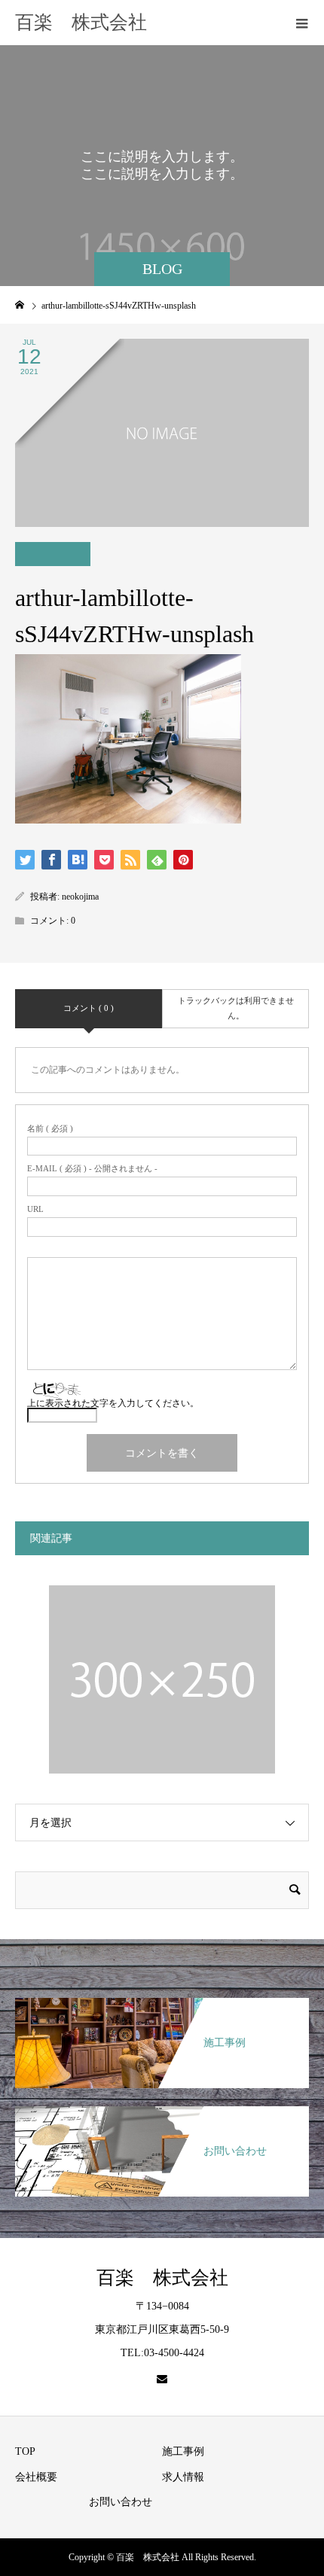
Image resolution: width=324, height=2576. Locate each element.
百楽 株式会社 (81, 22)
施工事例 (183, 2451)
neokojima (80, 897)
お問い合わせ (121, 2502)
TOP (25, 2451)
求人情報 (183, 2477)
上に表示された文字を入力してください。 (113, 1403)
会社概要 (36, 2477)
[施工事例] (162, 1999)
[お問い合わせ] (162, 2107)
